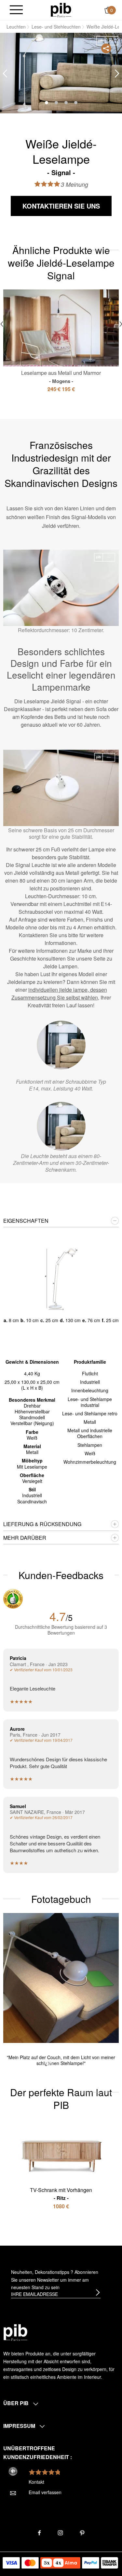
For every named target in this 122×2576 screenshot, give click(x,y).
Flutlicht (90, 1373)
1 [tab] (47, 103)
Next (117, 74)
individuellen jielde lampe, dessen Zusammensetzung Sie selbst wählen (59, 994)
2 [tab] (56, 103)
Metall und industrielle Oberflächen (90, 1433)
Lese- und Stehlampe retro (90, 1413)
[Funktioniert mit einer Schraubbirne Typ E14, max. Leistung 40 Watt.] (61, 1045)
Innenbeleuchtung (90, 1390)
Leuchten (16, 27)
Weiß (90, 1453)
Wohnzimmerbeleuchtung (90, 1462)
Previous (5, 74)
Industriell (90, 1382)
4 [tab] (76, 103)
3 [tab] (66, 103)
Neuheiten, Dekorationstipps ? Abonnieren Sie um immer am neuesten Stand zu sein (55, 2280)
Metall (90, 1422)
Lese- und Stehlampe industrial (90, 1402)
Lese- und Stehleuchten (56, 27)
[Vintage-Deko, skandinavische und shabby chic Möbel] (61, 9)
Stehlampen (90, 1445)
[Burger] (16, 10)
